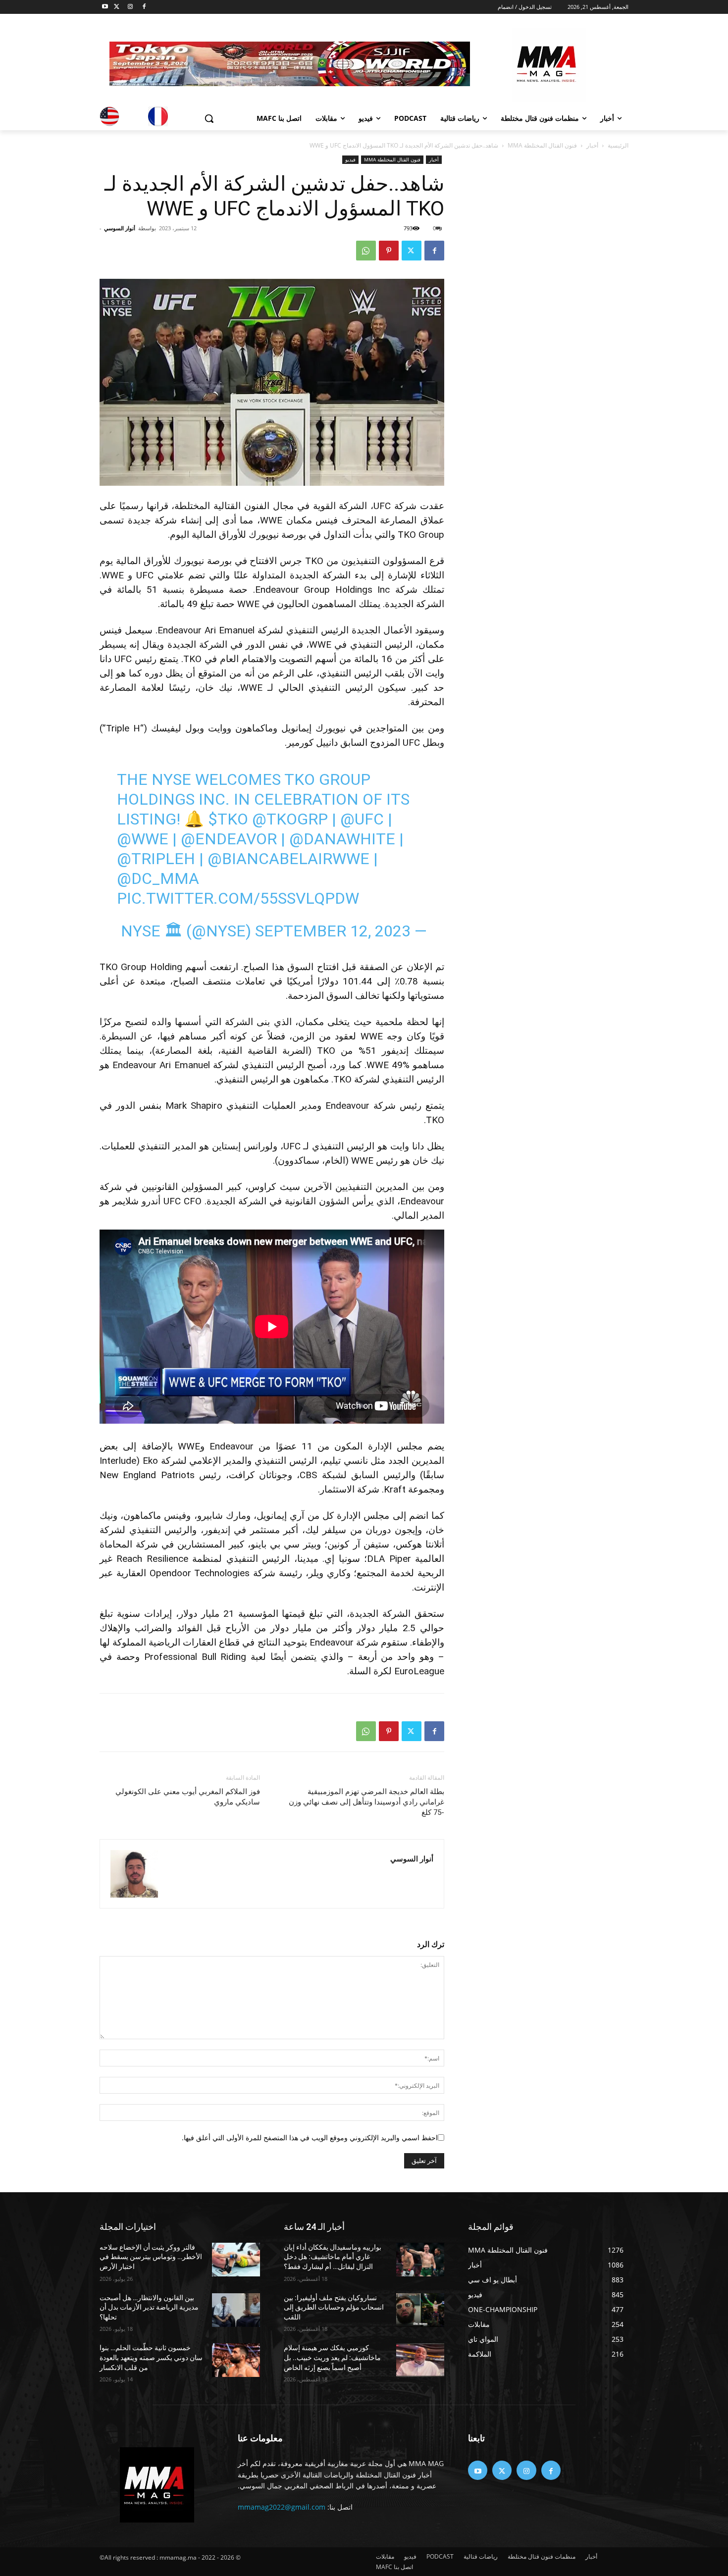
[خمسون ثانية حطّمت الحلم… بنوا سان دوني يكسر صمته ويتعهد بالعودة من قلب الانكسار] (236, 2360)
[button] (209, 118)
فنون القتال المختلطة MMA (542, 145)
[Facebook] (144, 7)
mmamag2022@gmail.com (282, 2507)
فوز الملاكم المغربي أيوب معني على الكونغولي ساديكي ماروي (188, 1797)
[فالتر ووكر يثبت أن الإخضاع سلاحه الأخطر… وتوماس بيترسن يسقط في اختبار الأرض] (236, 2260)
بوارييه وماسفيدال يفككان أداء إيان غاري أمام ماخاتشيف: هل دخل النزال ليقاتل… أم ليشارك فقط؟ (333, 2257)
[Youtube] (105, 7)
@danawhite (342, 839)
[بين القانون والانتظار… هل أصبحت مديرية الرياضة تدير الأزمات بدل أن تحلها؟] (236, 2310)
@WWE (143, 839)
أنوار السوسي (120, 228)
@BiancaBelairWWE (288, 859)
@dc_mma (158, 878)
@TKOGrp (290, 819)
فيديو (350, 159)
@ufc (362, 819)
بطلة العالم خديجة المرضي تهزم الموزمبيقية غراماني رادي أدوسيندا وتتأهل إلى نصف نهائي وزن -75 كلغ (366, 1802)
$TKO (228, 819)
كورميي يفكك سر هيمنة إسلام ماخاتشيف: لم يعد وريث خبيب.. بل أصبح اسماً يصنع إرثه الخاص (332, 2357)
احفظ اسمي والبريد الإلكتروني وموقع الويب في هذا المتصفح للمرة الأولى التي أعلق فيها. (310, 2138)
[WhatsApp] (366, 251)
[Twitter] (117, 7)
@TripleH (156, 859)
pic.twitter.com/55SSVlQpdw (238, 898)
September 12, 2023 (333, 931)
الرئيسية (618, 145)
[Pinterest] (389, 251)
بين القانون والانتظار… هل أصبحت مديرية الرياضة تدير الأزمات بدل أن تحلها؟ (149, 2307)
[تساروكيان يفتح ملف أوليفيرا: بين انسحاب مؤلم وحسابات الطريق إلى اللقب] (420, 2310)
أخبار (592, 145)
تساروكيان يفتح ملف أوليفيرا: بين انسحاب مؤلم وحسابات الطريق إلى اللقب (334, 2307)
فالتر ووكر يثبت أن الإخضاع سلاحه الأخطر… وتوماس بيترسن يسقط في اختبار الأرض (151, 2257)
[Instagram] (130, 7)
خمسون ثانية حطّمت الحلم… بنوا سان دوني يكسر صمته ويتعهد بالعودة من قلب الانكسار (151, 2357)
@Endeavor (229, 839)
